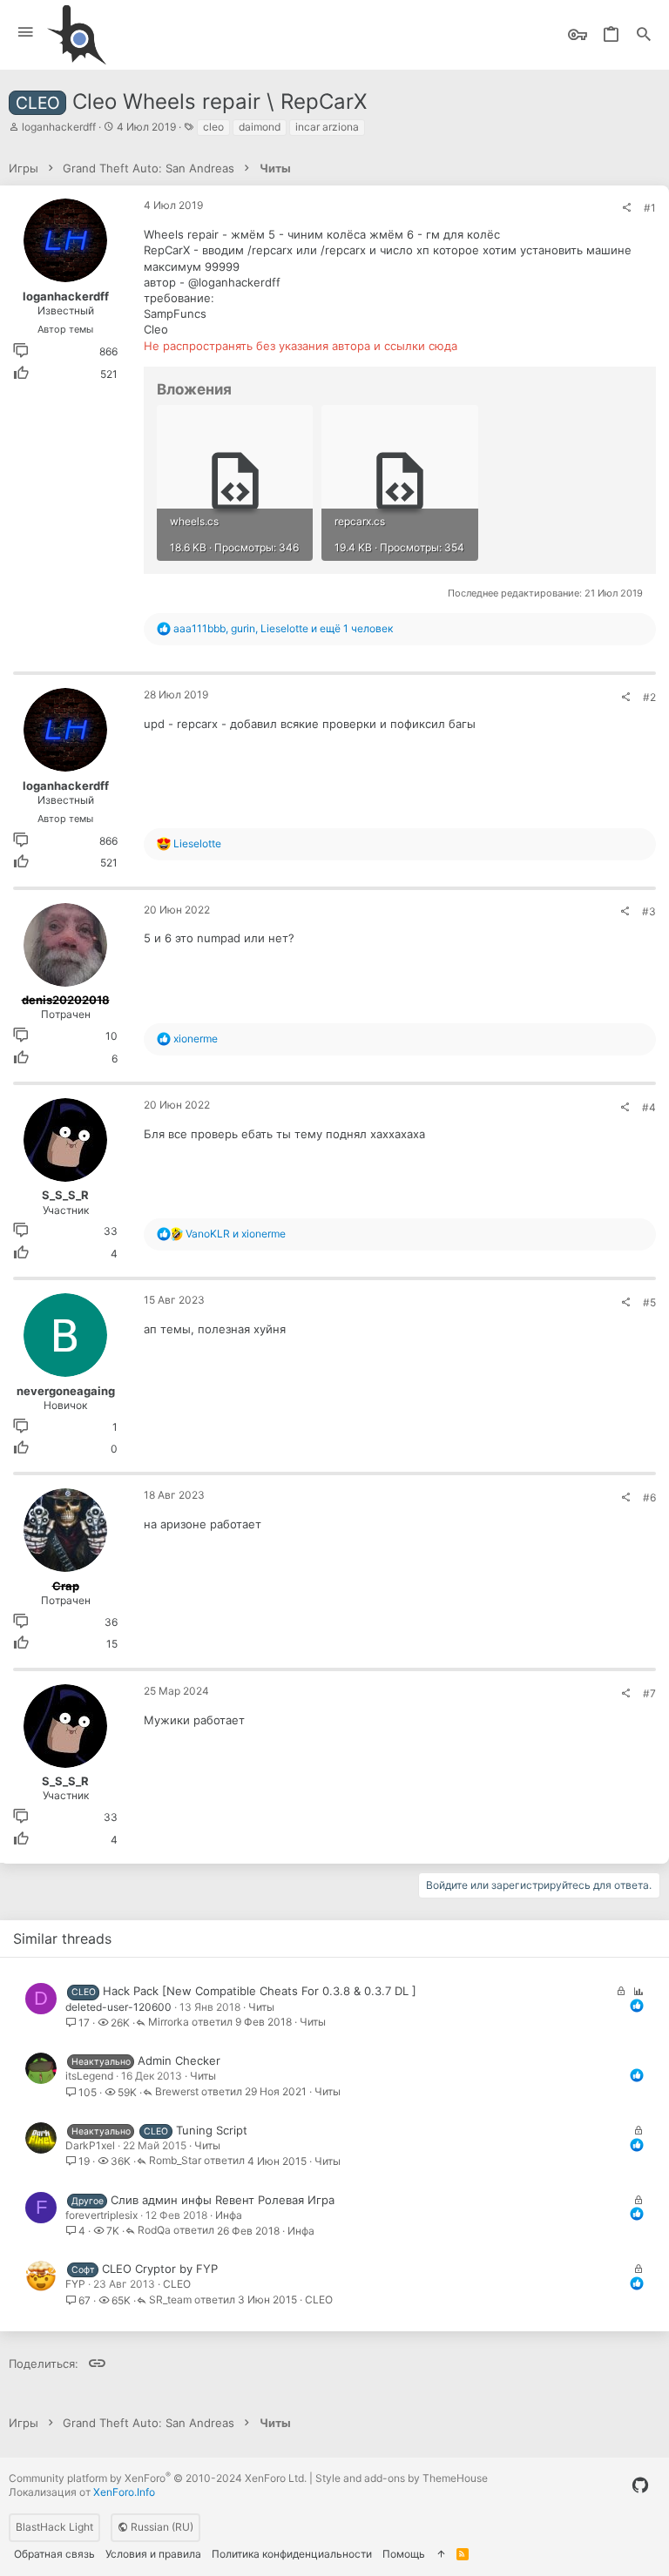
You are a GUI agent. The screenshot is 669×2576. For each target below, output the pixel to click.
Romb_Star (175, 2161)
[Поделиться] (626, 208)
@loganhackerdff (234, 282)
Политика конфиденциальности (292, 2554)
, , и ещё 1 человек (283, 628)
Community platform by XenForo (158, 2478)
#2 (649, 697)
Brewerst (177, 2092)
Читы (261, 2007)
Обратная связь (54, 2554)
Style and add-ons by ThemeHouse (402, 2478)
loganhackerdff (59, 127)
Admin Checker (179, 2060)
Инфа (229, 2215)
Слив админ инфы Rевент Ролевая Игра (223, 2200)
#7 (649, 1693)
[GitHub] (640, 2485)
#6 (649, 1497)
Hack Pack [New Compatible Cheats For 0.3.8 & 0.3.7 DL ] (260, 1991)
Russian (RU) (161, 2527)
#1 (650, 208)
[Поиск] (644, 35)
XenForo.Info (124, 2492)
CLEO (177, 2284)
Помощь (404, 2554)
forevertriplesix (101, 2215)
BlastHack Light (54, 2527)
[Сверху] (441, 2555)
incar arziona (327, 127)
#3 (649, 911)
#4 (649, 1107)
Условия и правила (153, 2554)
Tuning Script (212, 2130)
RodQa (154, 2231)
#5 (649, 1302)
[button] (26, 33)
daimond (260, 127)
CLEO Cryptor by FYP (160, 2269)
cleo (213, 127)
